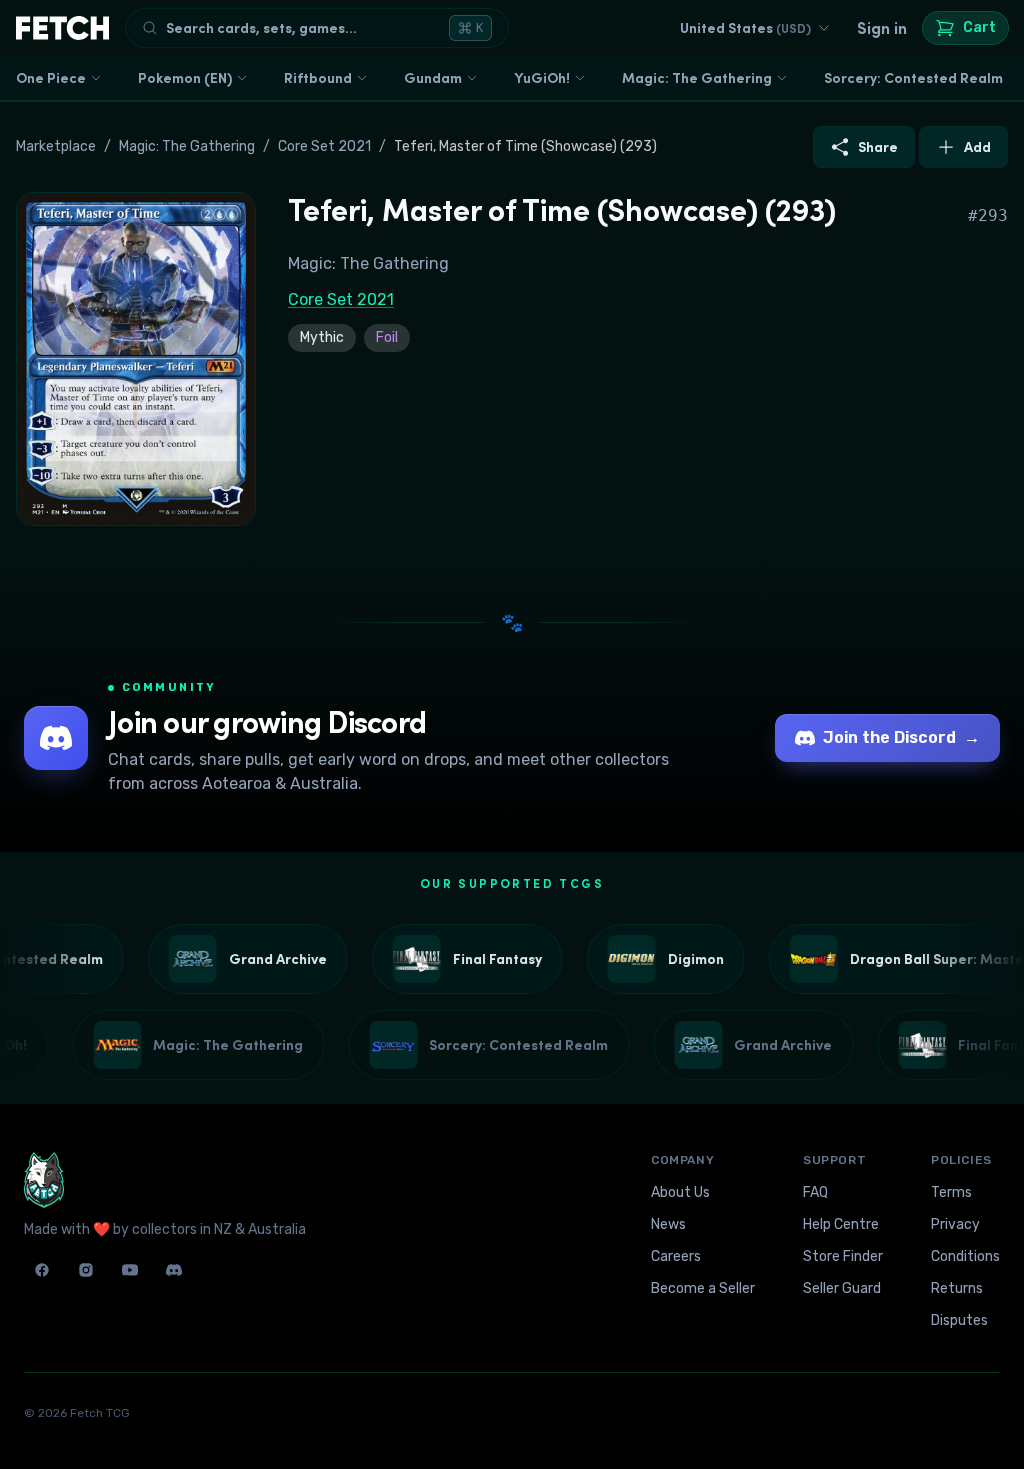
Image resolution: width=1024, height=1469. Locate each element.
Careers (676, 1256)
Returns (957, 1288)
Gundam (433, 78)
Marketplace (56, 146)
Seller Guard (842, 1288)
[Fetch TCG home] (62, 28)
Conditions (965, 1256)
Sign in (882, 28)
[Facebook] (42, 1270)
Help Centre (841, 1224)
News (668, 1224)
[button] (136, 359)
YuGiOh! (542, 78)
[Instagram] (86, 1270)
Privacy (955, 1224)
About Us (680, 1192)
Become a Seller (703, 1288)
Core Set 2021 (324, 146)
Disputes (959, 1320)
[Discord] (174, 1270)
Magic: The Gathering (697, 78)
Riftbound (318, 78)
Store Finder (843, 1256)
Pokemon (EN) (185, 78)
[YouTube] (130, 1270)
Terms (951, 1192)
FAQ (815, 1192)
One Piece (51, 78)
